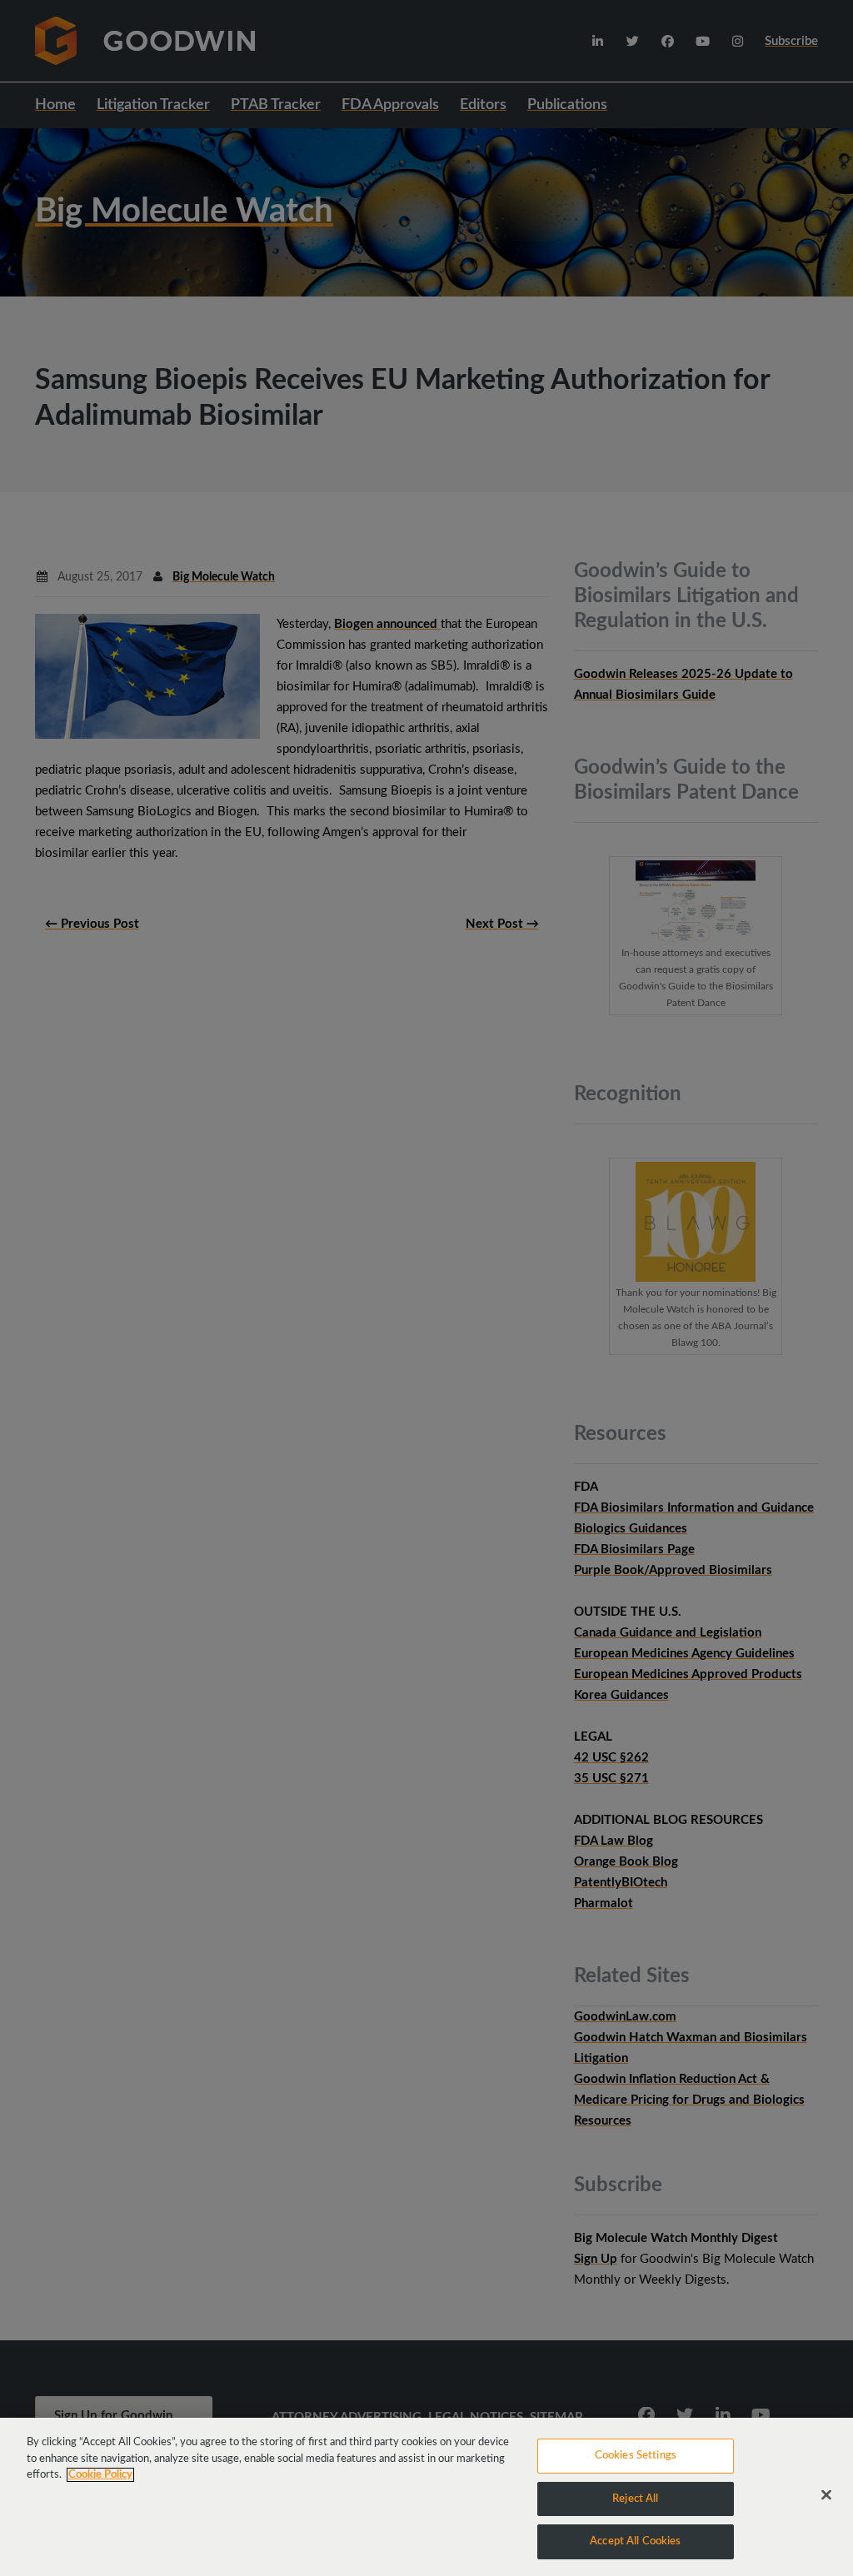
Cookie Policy (100, 2475)
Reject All (635, 2499)
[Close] (826, 2495)
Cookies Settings (636, 2456)
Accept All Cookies (635, 2541)
